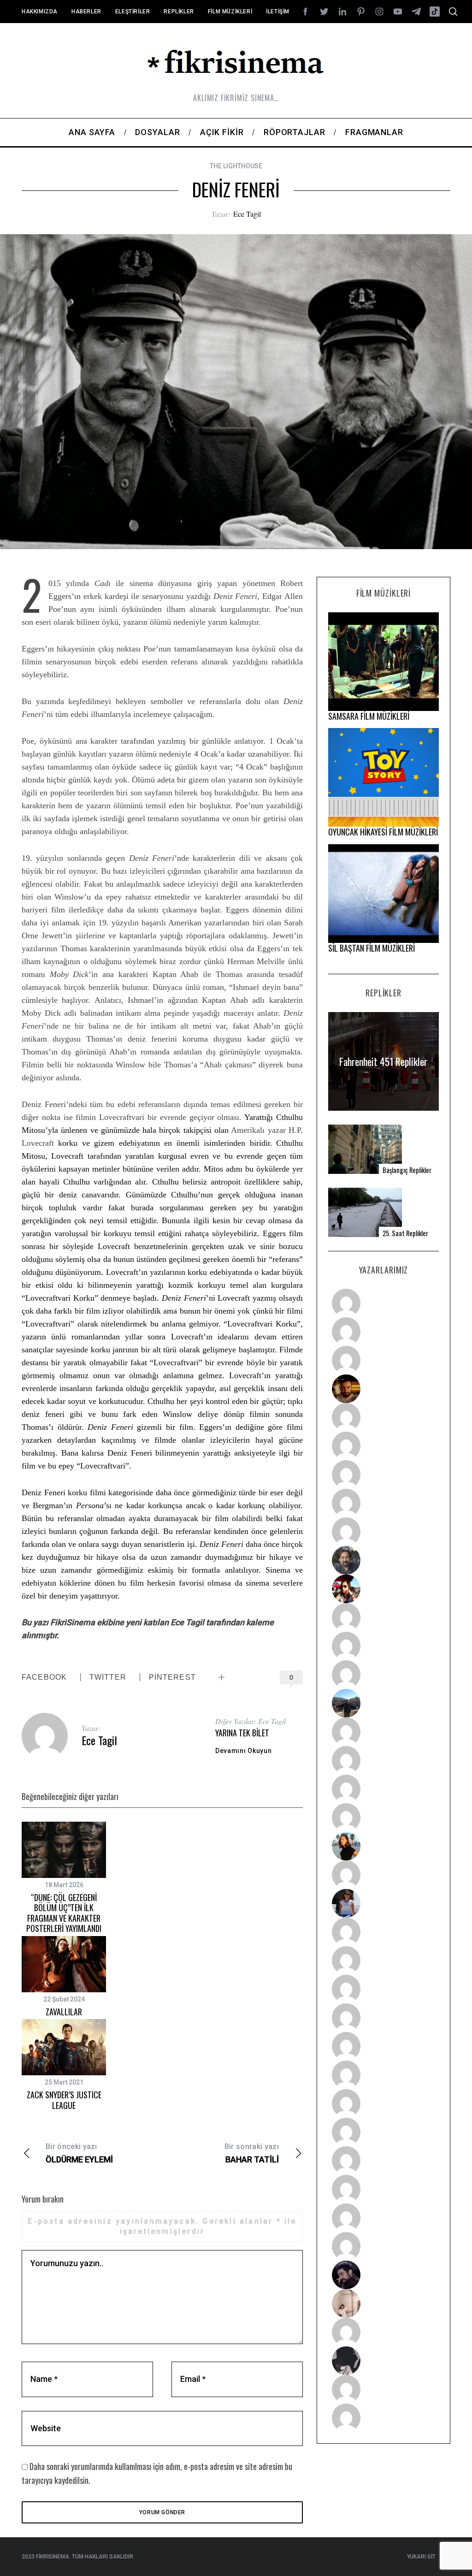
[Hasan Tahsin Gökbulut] (383, 2246)
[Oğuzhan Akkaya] (383, 2046)
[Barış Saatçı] (383, 2218)
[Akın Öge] (383, 1646)
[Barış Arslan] (383, 1560)
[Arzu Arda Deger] (383, 1475)
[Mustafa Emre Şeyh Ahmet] (383, 1789)
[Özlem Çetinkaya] (383, 1446)
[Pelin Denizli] (383, 2161)
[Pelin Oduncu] (383, 1846)
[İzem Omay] (383, 1989)
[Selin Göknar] (383, 1903)
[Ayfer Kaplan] (383, 1589)
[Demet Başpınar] (383, 1675)
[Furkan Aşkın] (383, 1760)
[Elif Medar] (383, 2304)
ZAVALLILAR (64, 2012)
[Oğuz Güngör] (383, 2418)
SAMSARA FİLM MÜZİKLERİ (369, 716)
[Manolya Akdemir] (383, 2332)
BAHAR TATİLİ (252, 2153)
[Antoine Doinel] (383, 1617)
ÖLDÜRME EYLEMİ (79, 2153)
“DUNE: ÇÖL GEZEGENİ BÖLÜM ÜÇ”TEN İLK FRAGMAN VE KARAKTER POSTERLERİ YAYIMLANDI (64, 1913)
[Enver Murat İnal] (383, 2018)
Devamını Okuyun (244, 1751)
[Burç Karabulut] (383, 1532)
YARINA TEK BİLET (242, 1733)
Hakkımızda (40, 12)
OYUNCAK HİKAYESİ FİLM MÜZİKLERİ (383, 832)
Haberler (86, 12)
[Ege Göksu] (383, 1960)
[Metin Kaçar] (383, 1417)
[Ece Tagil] (383, 2189)
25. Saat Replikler (405, 1233)
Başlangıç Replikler (407, 1170)
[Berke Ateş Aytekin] (383, 1875)
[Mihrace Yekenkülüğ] (383, 2389)
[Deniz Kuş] (383, 1389)
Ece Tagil (247, 214)
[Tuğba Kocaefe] (383, 1503)
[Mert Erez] (383, 2361)
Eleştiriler (133, 12)
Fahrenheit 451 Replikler (383, 1061)
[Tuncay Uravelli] (383, 1703)
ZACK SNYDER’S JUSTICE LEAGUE (64, 2100)
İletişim (278, 12)
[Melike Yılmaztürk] (383, 2103)
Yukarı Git (421, 2557)
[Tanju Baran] (383, 1360)
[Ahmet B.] (383, 1303)
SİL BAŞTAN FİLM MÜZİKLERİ (372, 948)
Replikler (179, 12)
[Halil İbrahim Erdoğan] (383, 1332)
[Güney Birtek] (383, 2275)
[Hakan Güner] (383, 1932)
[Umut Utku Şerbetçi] (383, 1818)
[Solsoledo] (383, 2075)
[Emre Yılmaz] (383, 1732)
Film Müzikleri (230, 12)
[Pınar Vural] (383, 2132)
